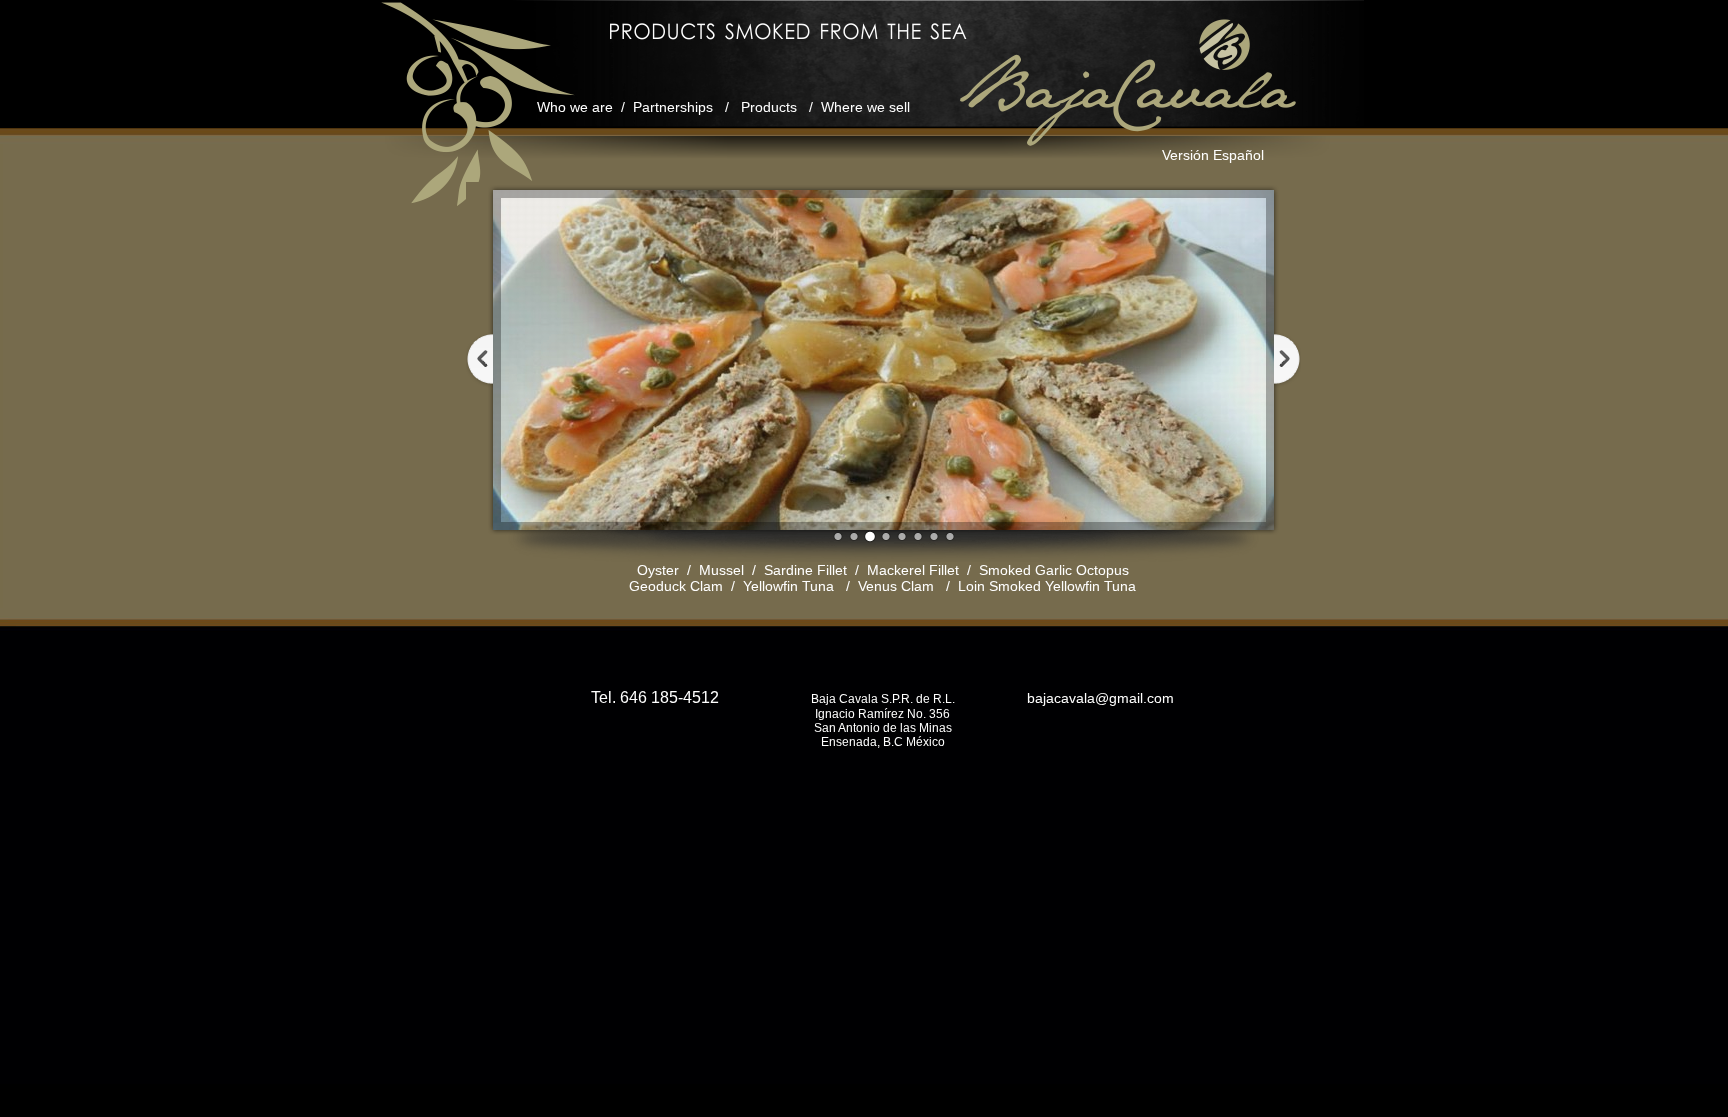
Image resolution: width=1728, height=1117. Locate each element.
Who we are (575, 107)
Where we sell (865, 107)
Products (769, 107)
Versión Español (1213, 155)
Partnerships (673, 107)
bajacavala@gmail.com (1098, 698)
